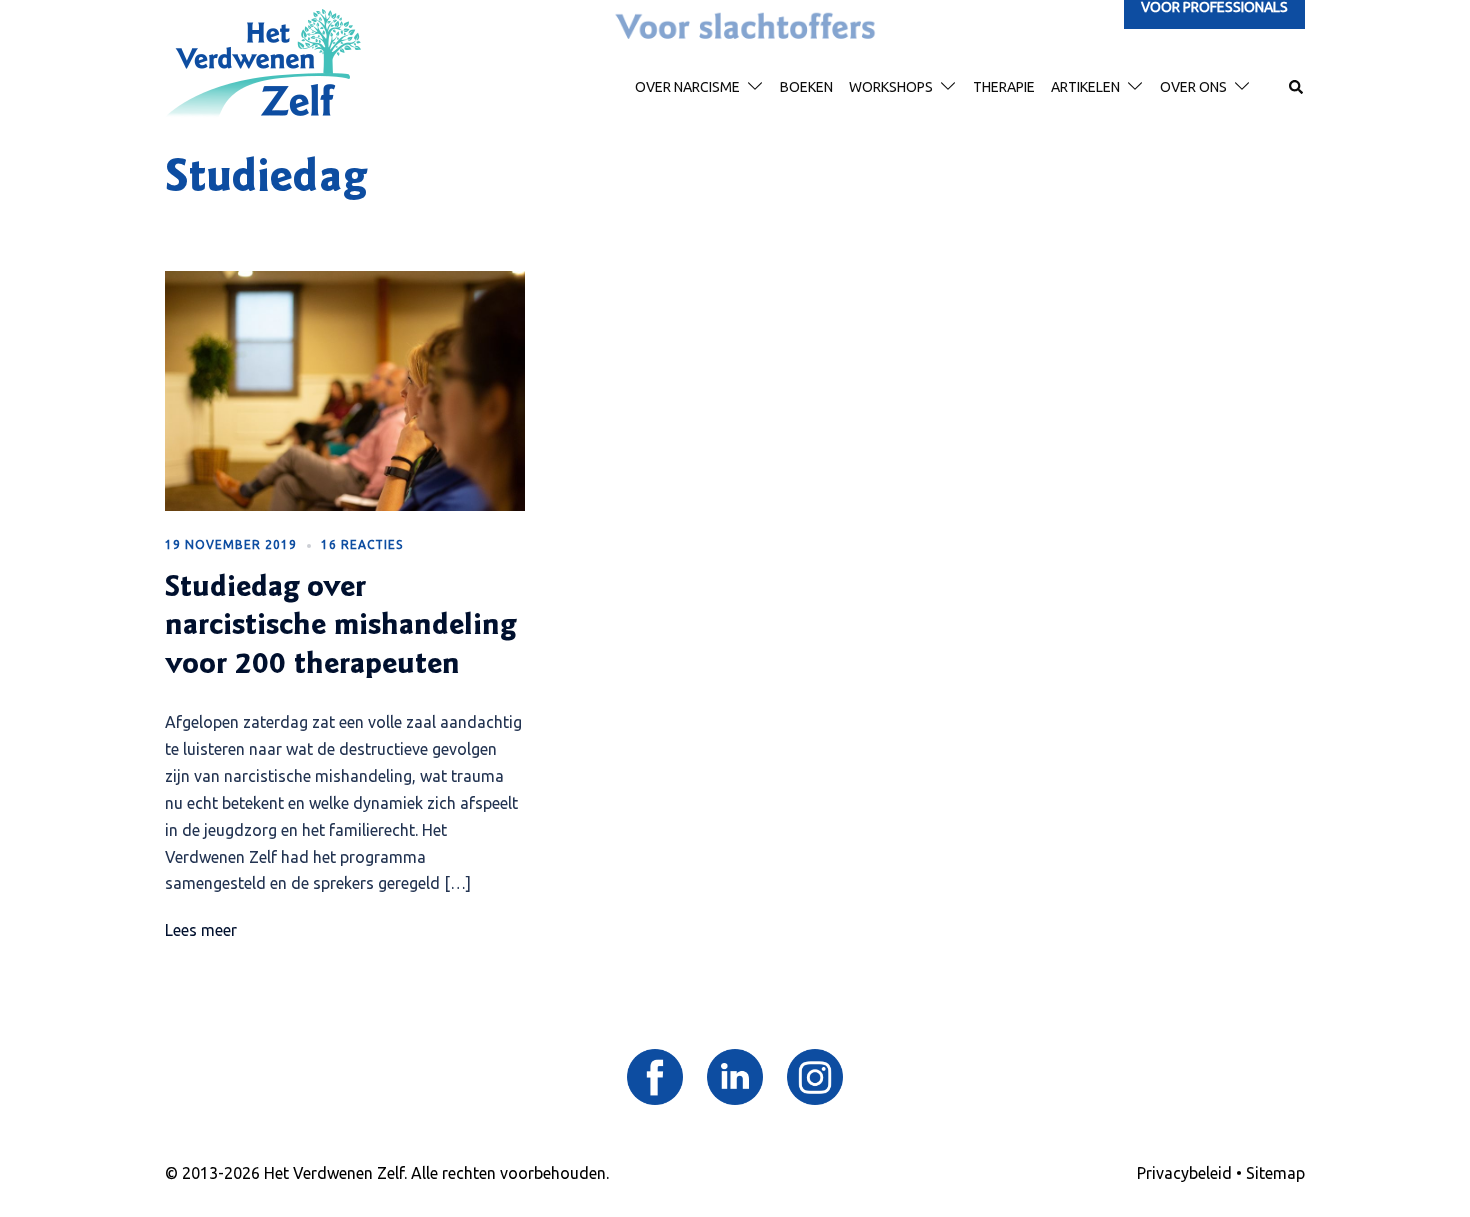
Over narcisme (687, 87)
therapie (1004, 87)
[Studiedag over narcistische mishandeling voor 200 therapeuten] (345, 389)
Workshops (891, 87)
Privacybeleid (1184, 1173)
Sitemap (1275, 1173)
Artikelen (1085, 87)
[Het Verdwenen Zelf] (263, 62)
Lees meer (201, 930)
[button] (1297, 88)
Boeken (806, 87)
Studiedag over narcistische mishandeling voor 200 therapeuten (340, 627)
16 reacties (362, 544)
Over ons (1193, 87)
